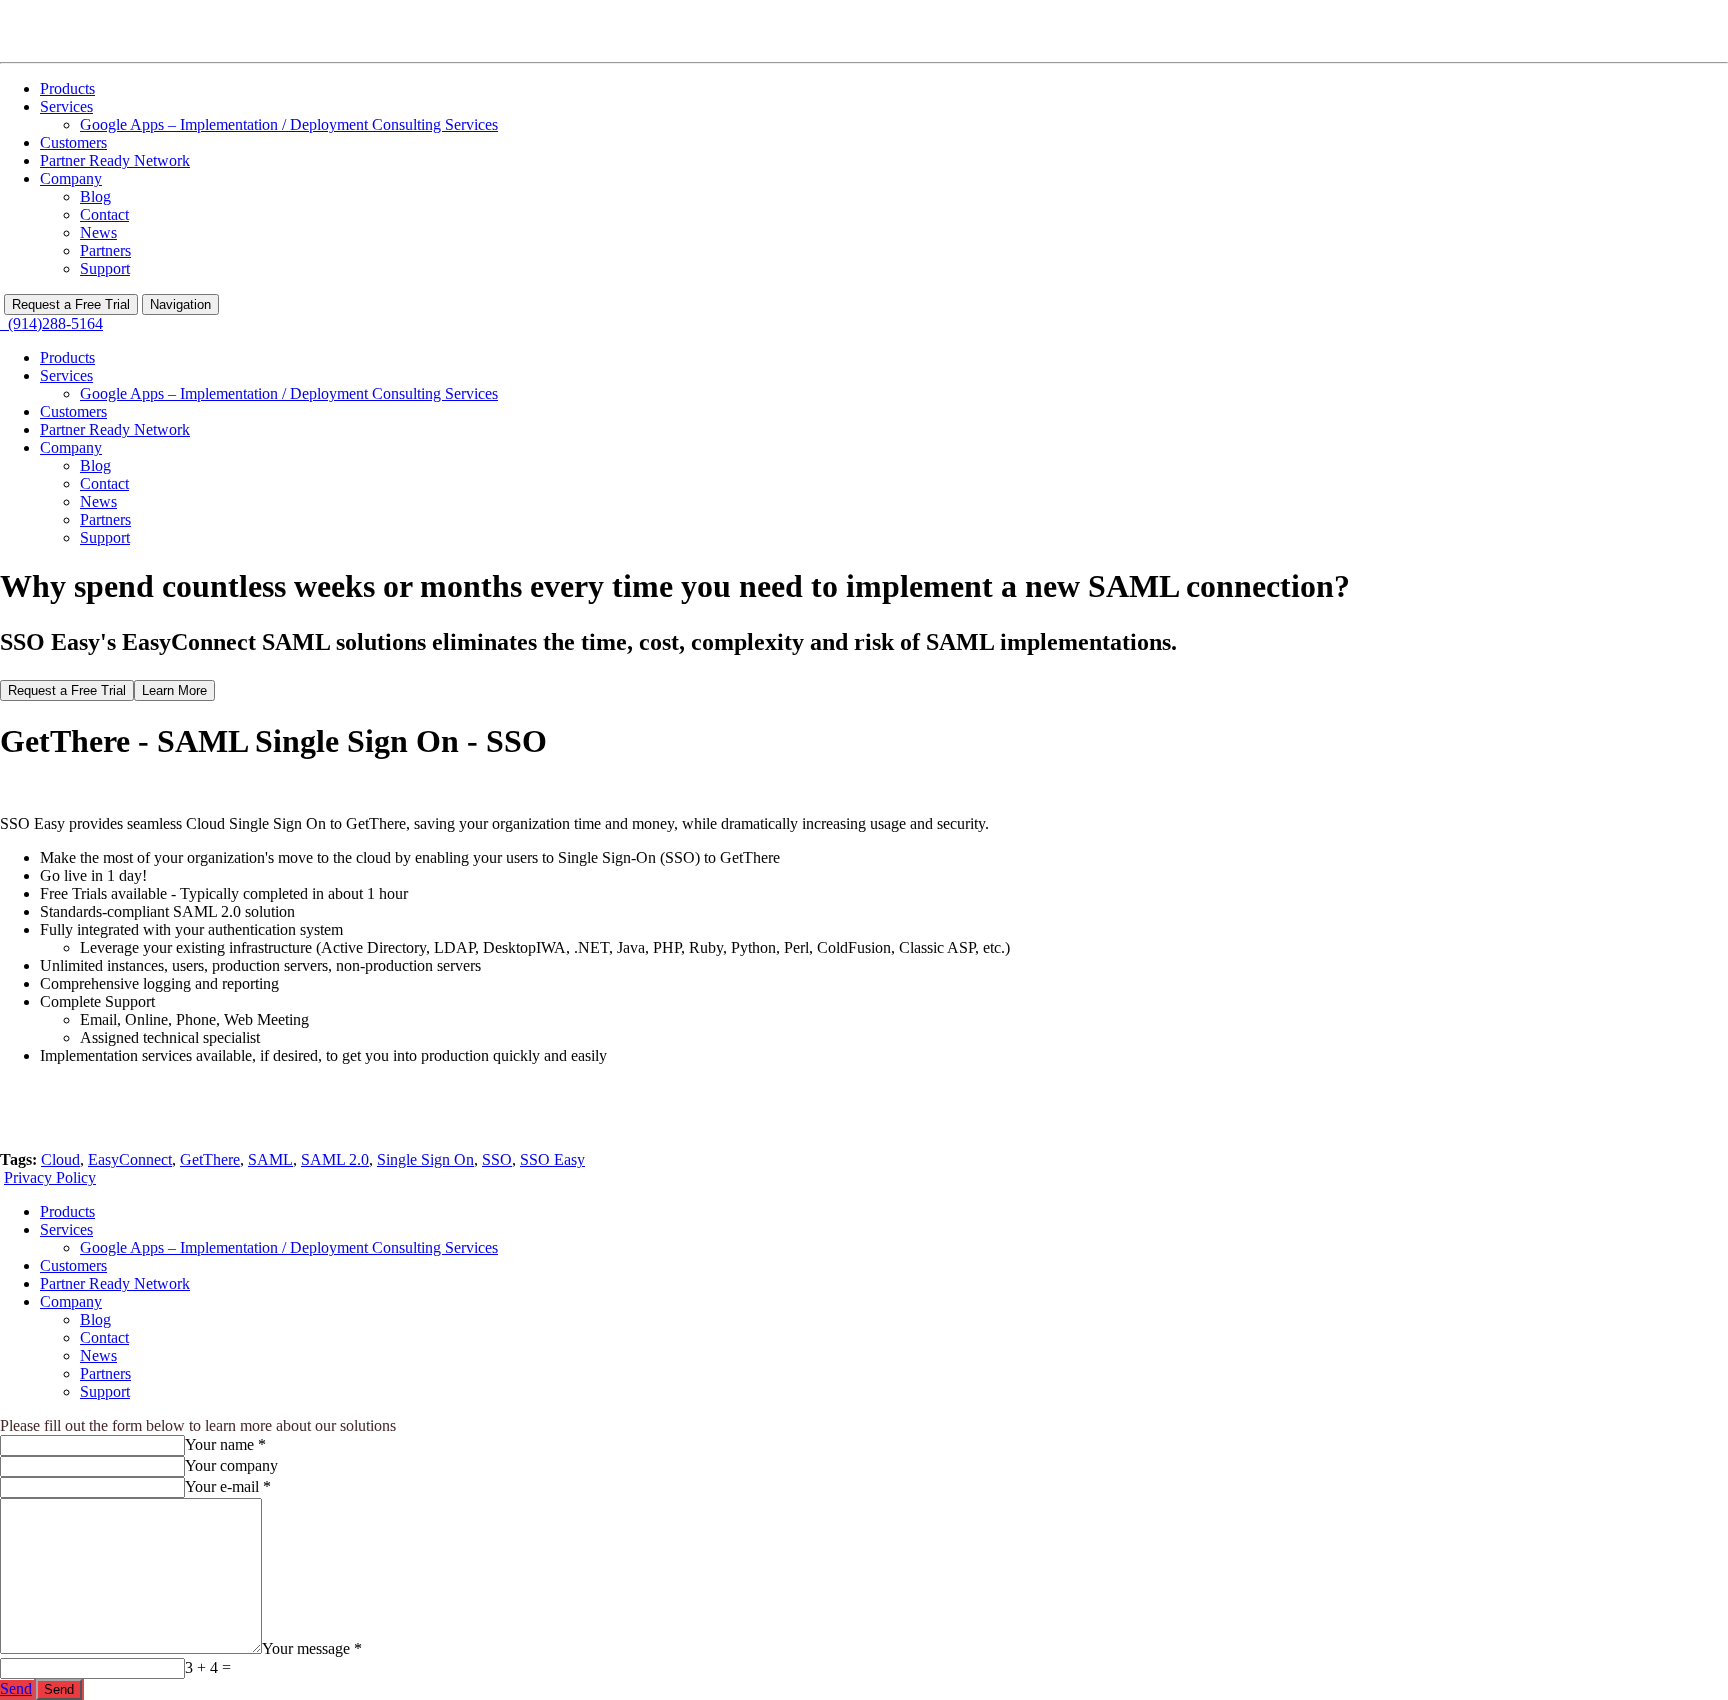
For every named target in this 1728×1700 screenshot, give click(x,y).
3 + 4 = (208, 1667)
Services (66, 106)
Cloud (60, 1159)
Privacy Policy (50, 1177)
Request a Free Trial (71, 304)
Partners (105, 250)
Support (105, 268)
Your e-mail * (228, 1486)
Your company (231, 1465)
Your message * (312, 1648)
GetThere (210, 1159)
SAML (270, 1159)
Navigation (180, 304)
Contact (104, 214)
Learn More (174, 690)
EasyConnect (130, 1159)
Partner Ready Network (115, 160)
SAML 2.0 (335, 1159)
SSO (497, 1159)
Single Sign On (425, 1159)
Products (67, 88)
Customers (73, 142)
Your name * (225, 1444)
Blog (95, 196)
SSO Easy (552, 1159)
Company (71, 178)
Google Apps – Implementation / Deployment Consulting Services (289, 124)
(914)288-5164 (51, 323)
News (98, 232)
